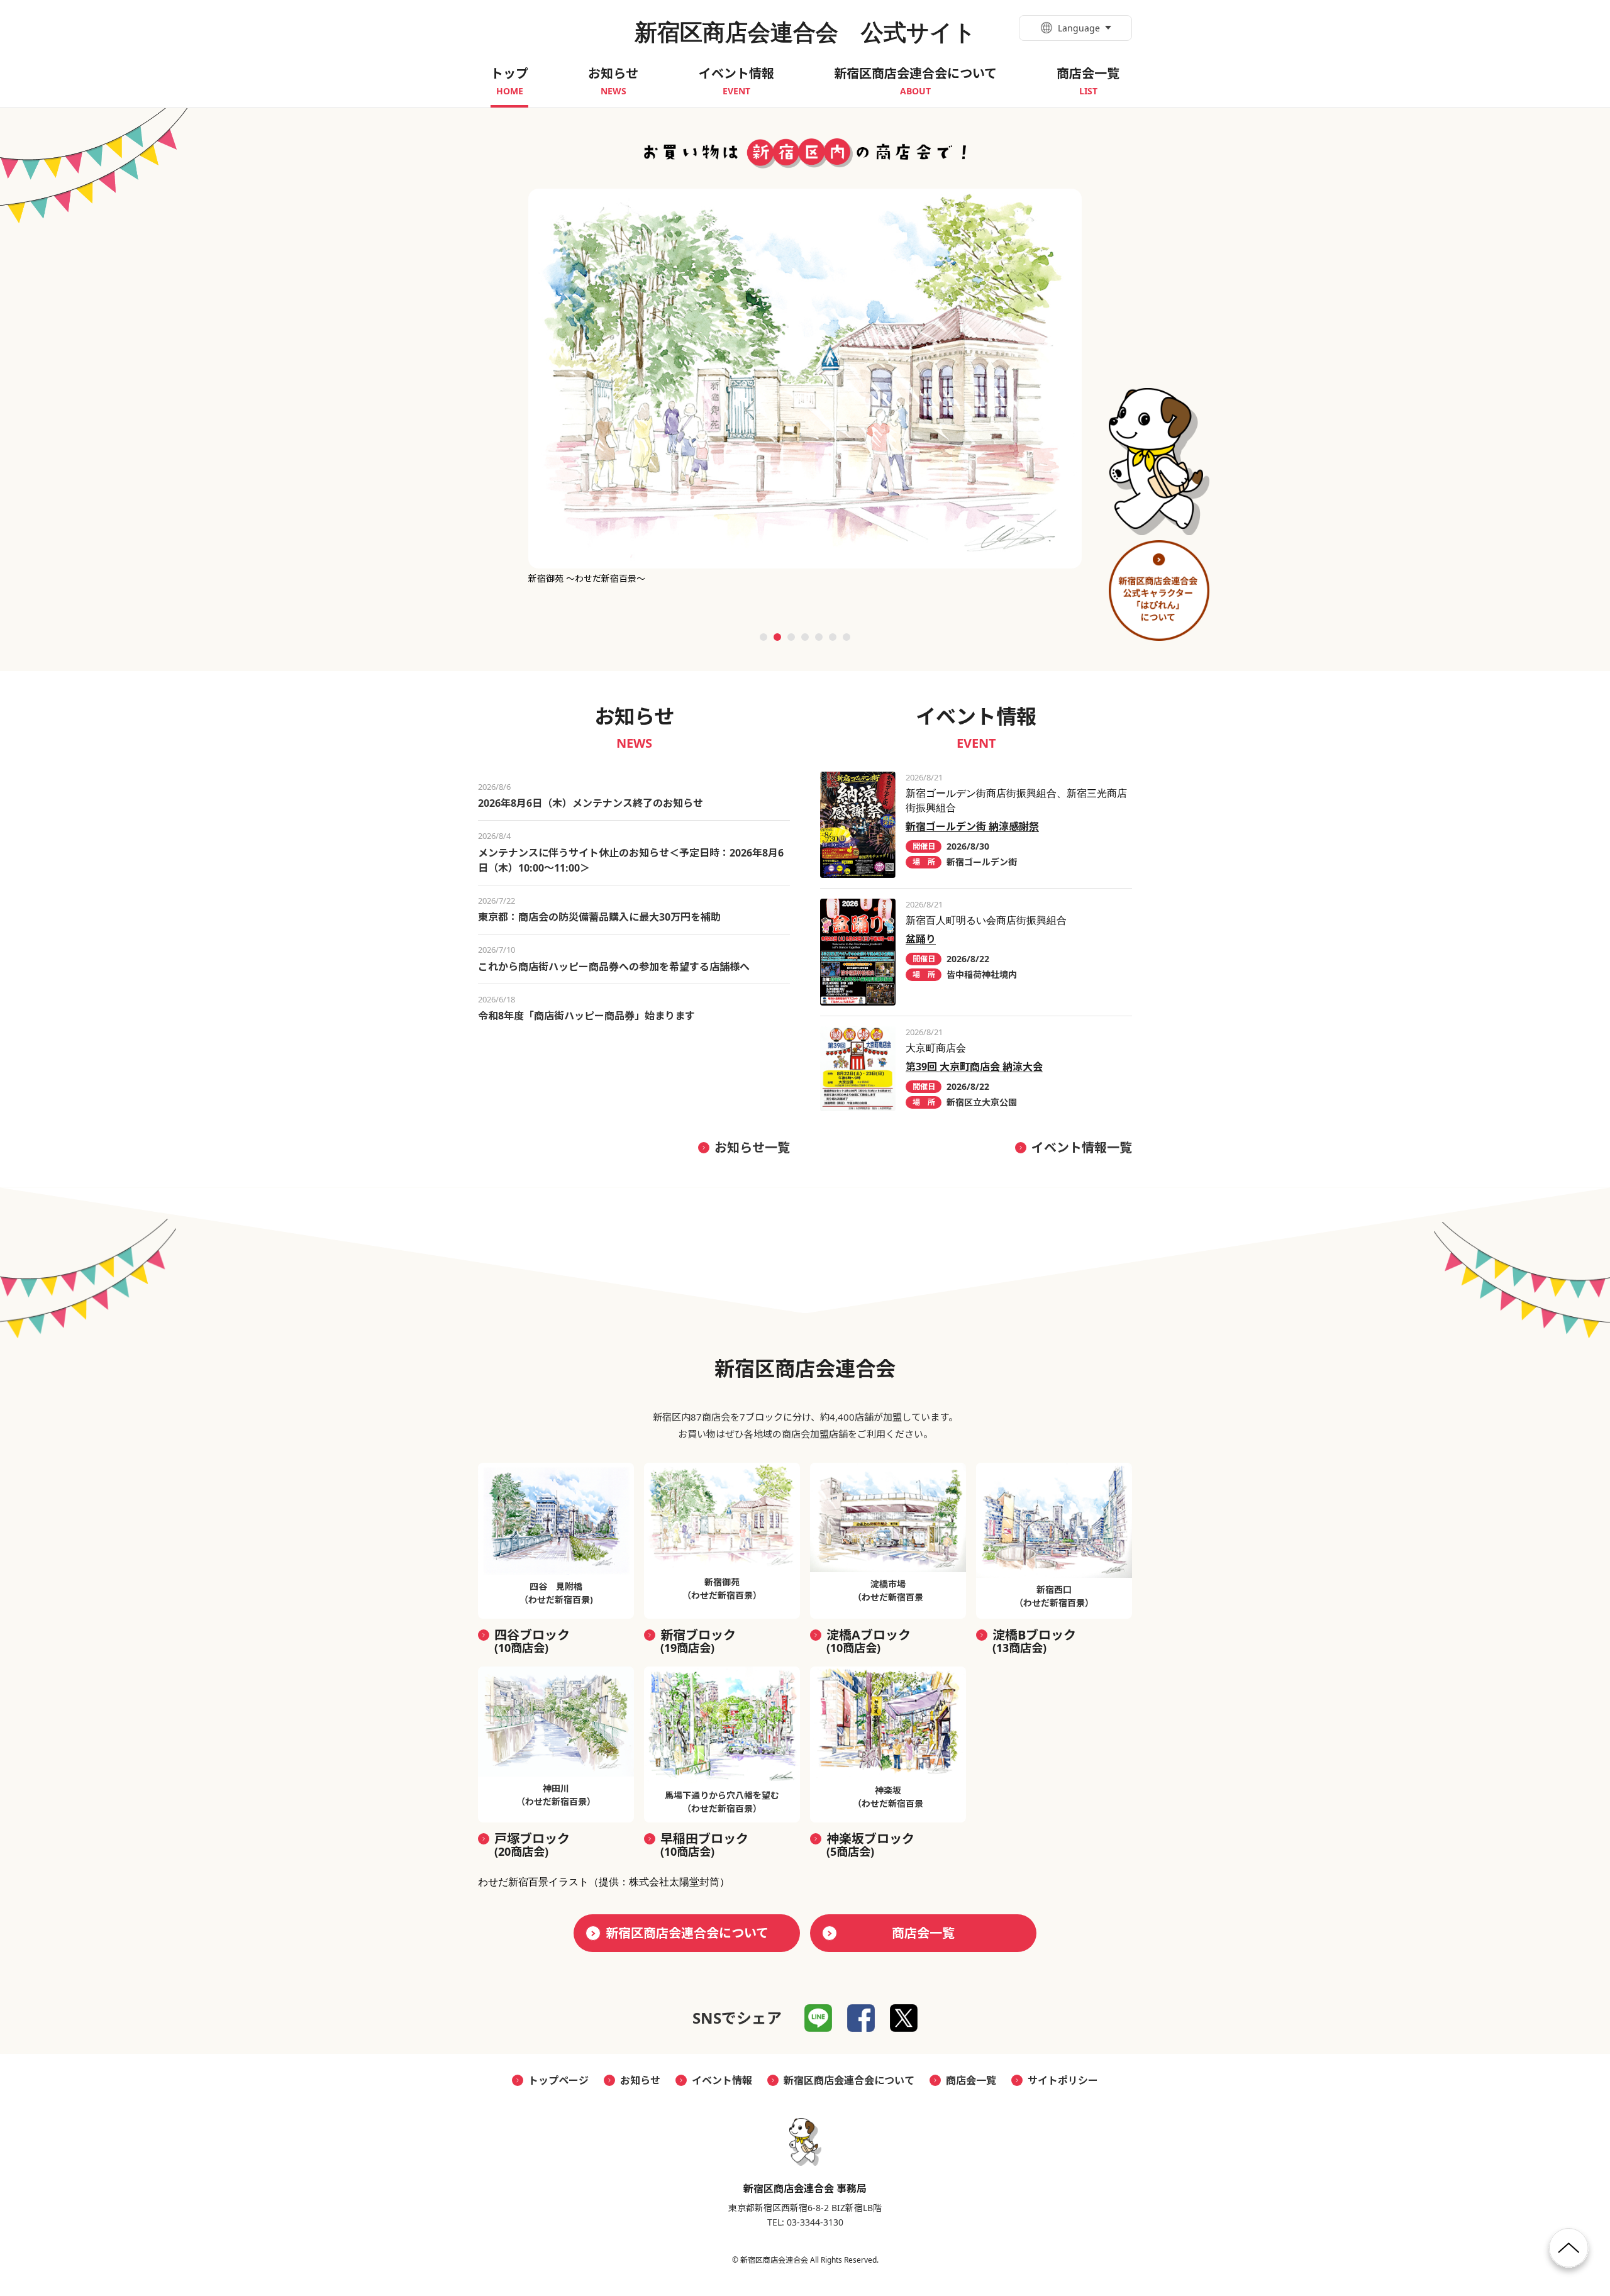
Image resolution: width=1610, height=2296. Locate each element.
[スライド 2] (777, 637)
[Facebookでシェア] (861, 2018)
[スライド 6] (833, 637)
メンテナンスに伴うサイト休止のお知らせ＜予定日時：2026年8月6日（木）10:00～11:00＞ (631, 860)
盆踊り (921, 939)
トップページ (558, 2080)
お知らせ (640, 2080)
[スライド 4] (805, 637)
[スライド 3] (791, 637)
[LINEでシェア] (818, 2018)
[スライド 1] (763, 637)
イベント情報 (722, 2080)
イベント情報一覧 (1082, 1147)
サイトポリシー (1063, 2080)
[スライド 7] (847, 637)
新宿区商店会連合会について (687, 1933)
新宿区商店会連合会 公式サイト (805, 32)
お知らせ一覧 (752, 1147)
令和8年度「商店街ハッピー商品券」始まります (586, 1016)
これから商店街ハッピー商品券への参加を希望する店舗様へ (614, 967)
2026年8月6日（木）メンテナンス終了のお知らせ (591, 803)
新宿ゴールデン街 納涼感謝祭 (972, 826)
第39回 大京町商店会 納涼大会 (974, 1067)
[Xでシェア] (904, 2018)
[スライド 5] (819, 637)
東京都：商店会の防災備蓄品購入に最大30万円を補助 (599, 917)
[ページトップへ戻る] (1569, 2253)
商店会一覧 (923, 1933)
